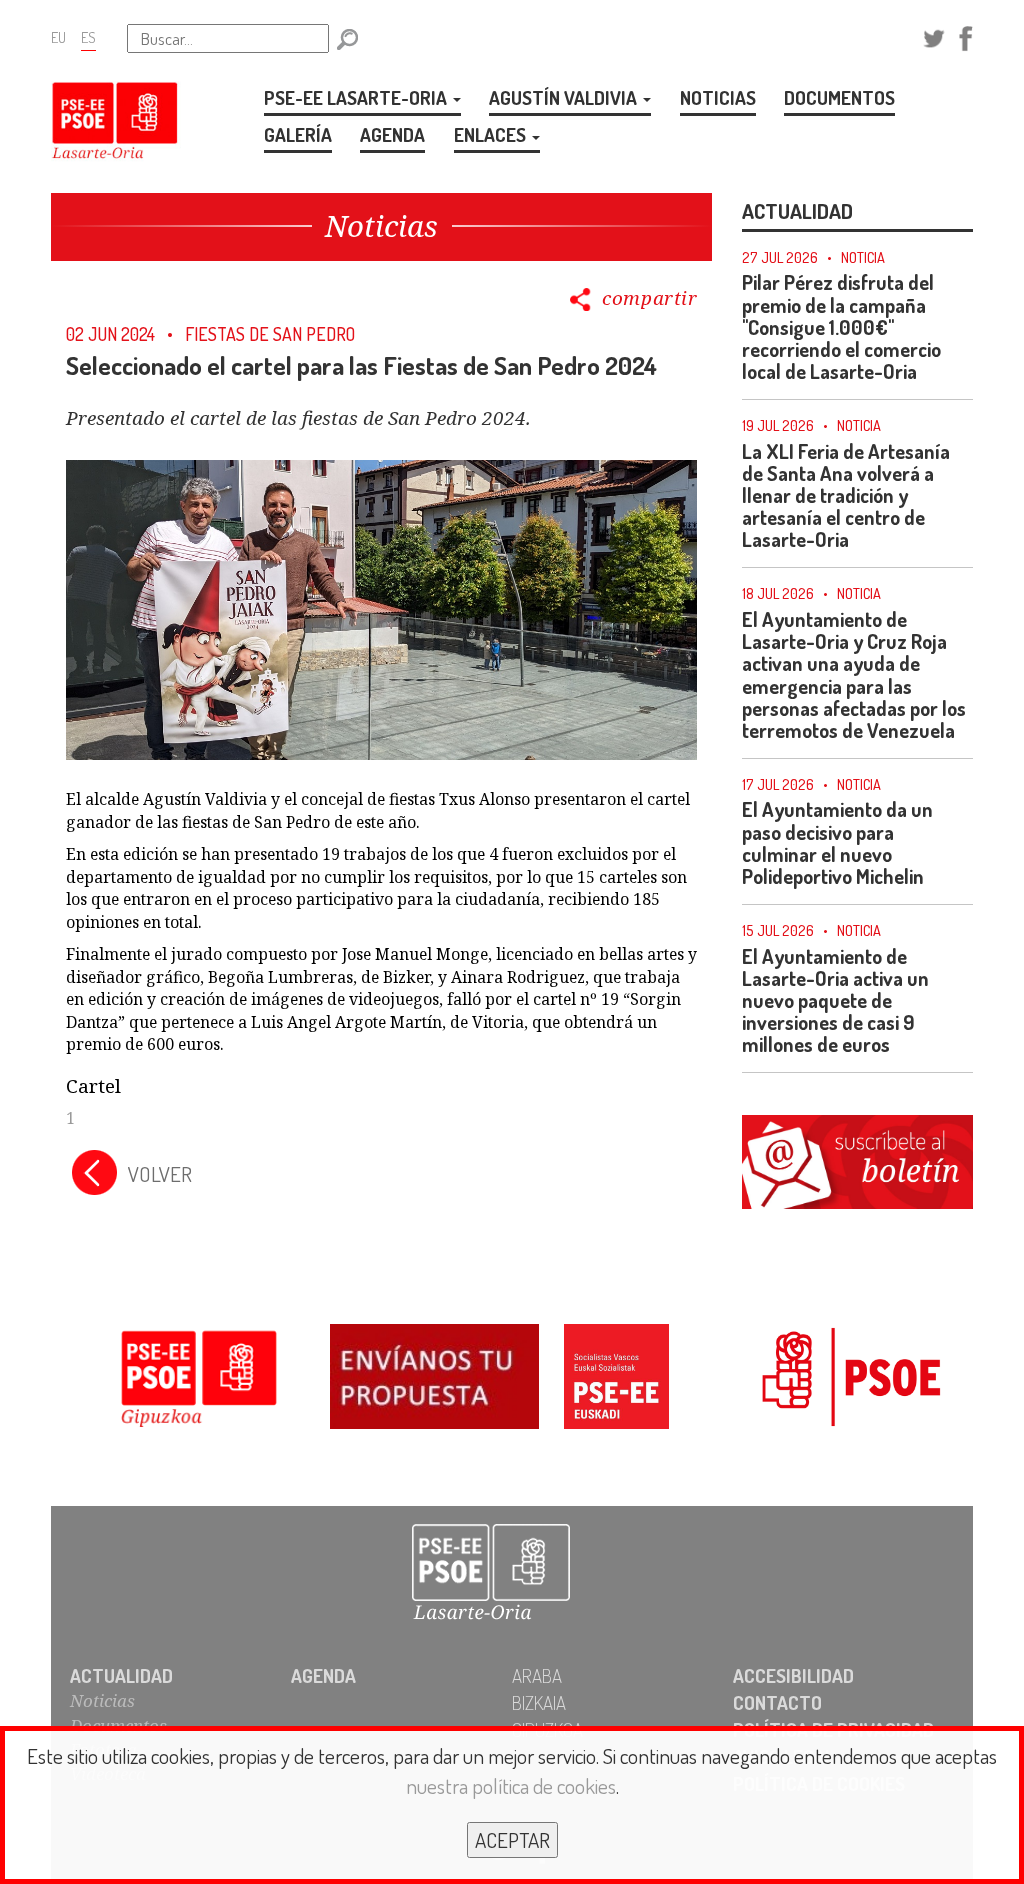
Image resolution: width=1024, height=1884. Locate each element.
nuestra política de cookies (511, 1785)
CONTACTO (777, 1702)
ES (88, 37)
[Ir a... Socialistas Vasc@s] (616, 1380)
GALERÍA (298, 134)
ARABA (537, 1675)
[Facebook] (965, 35)
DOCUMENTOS (839, 97)
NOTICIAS (718, 97)
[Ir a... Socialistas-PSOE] (826, 1380)
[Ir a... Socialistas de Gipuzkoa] (197, 1380)
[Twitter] (934, 35)
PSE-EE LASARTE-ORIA (357, 97)
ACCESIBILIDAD (793, 1675)
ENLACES (492, 134)
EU (58, 37)
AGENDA (392, 134)
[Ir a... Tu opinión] (407, 1380)
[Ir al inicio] (512, 1574)
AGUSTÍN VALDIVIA (565, 97)
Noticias (102, 1700)
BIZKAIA (539, 1702)
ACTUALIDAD (121, 1675)
